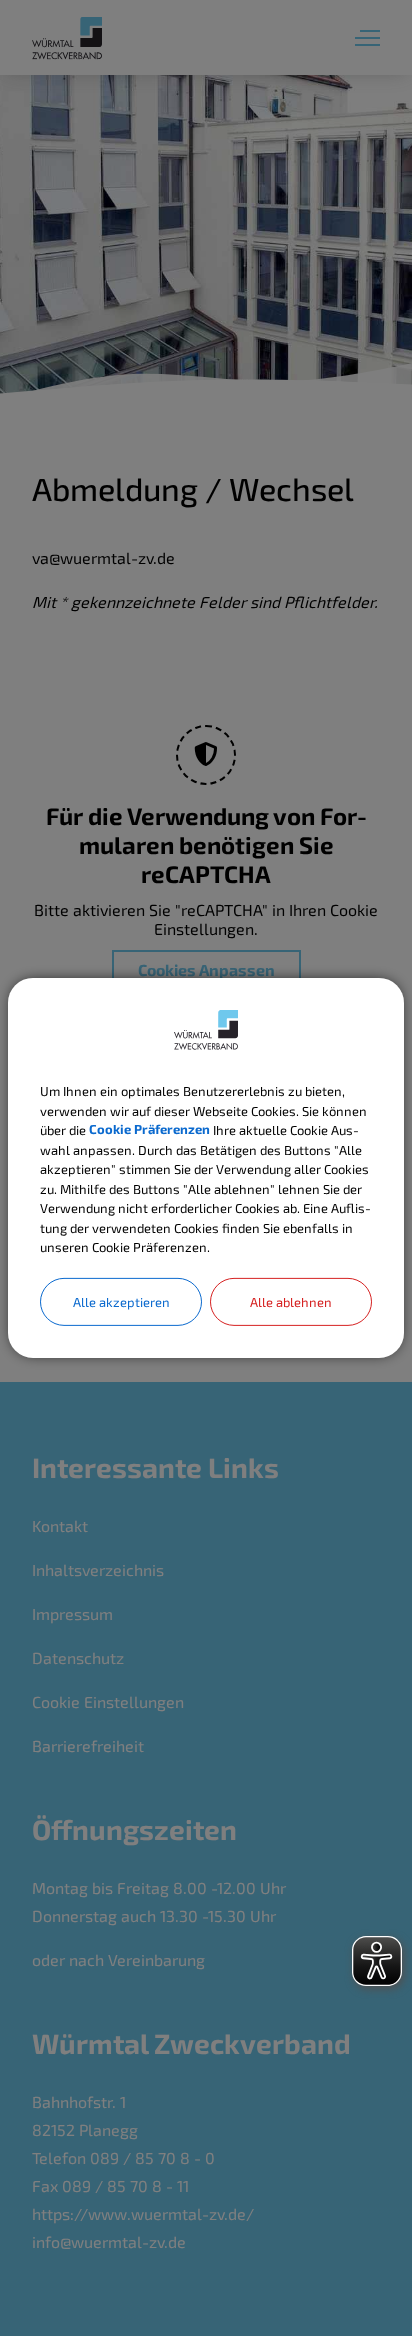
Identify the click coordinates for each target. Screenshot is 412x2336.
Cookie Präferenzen (149, 1130)
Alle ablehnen (291, 1301)
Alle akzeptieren (121, 1301)
